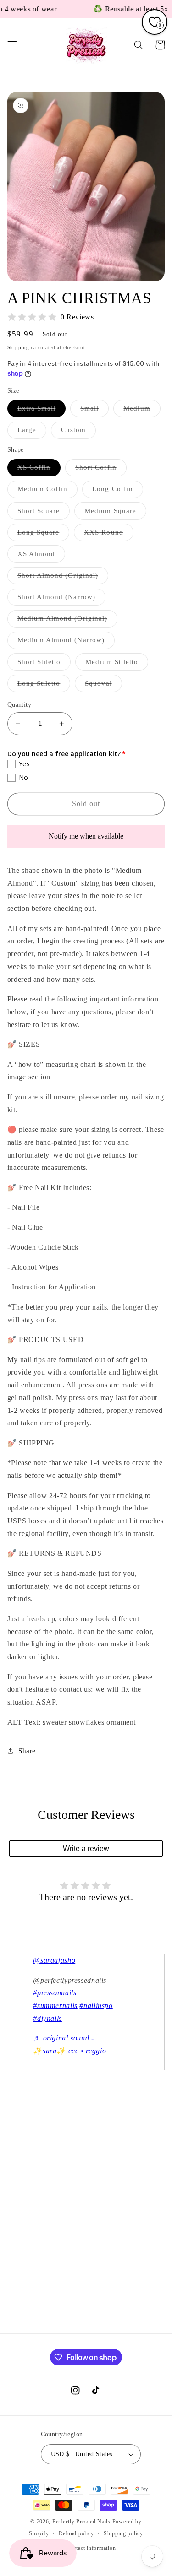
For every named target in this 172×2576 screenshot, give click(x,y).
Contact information (91, 2548)
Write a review (86, 1848)
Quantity (19, 705)
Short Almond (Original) (63, 578)
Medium (142, 411)
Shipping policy (123, 2533)
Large (32, 432)
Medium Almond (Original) (67, 621)
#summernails (55, 2005)
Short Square (44, 513)
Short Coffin (101, 470)
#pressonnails (55, 1993)
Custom (78, 432)
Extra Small (42, 411)
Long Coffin (118, 491)
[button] (12, 45)
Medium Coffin (48, 491)
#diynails (47, 2018)
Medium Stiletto (117, 664)
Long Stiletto (44, 686)
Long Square (44, 535)
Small (94, 411)
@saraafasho (54, 1960)
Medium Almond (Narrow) (66, 642)
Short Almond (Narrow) (61, 599)
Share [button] (27, 1751)
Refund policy (76, 2533)
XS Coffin (39, 470)
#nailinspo (96, 2005)
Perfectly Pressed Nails (81, 2522)
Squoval (103, 686)
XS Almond (41, 556)
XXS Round (108, 535)
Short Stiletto (44, 664)
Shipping (18, 348)
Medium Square (115, 513)
